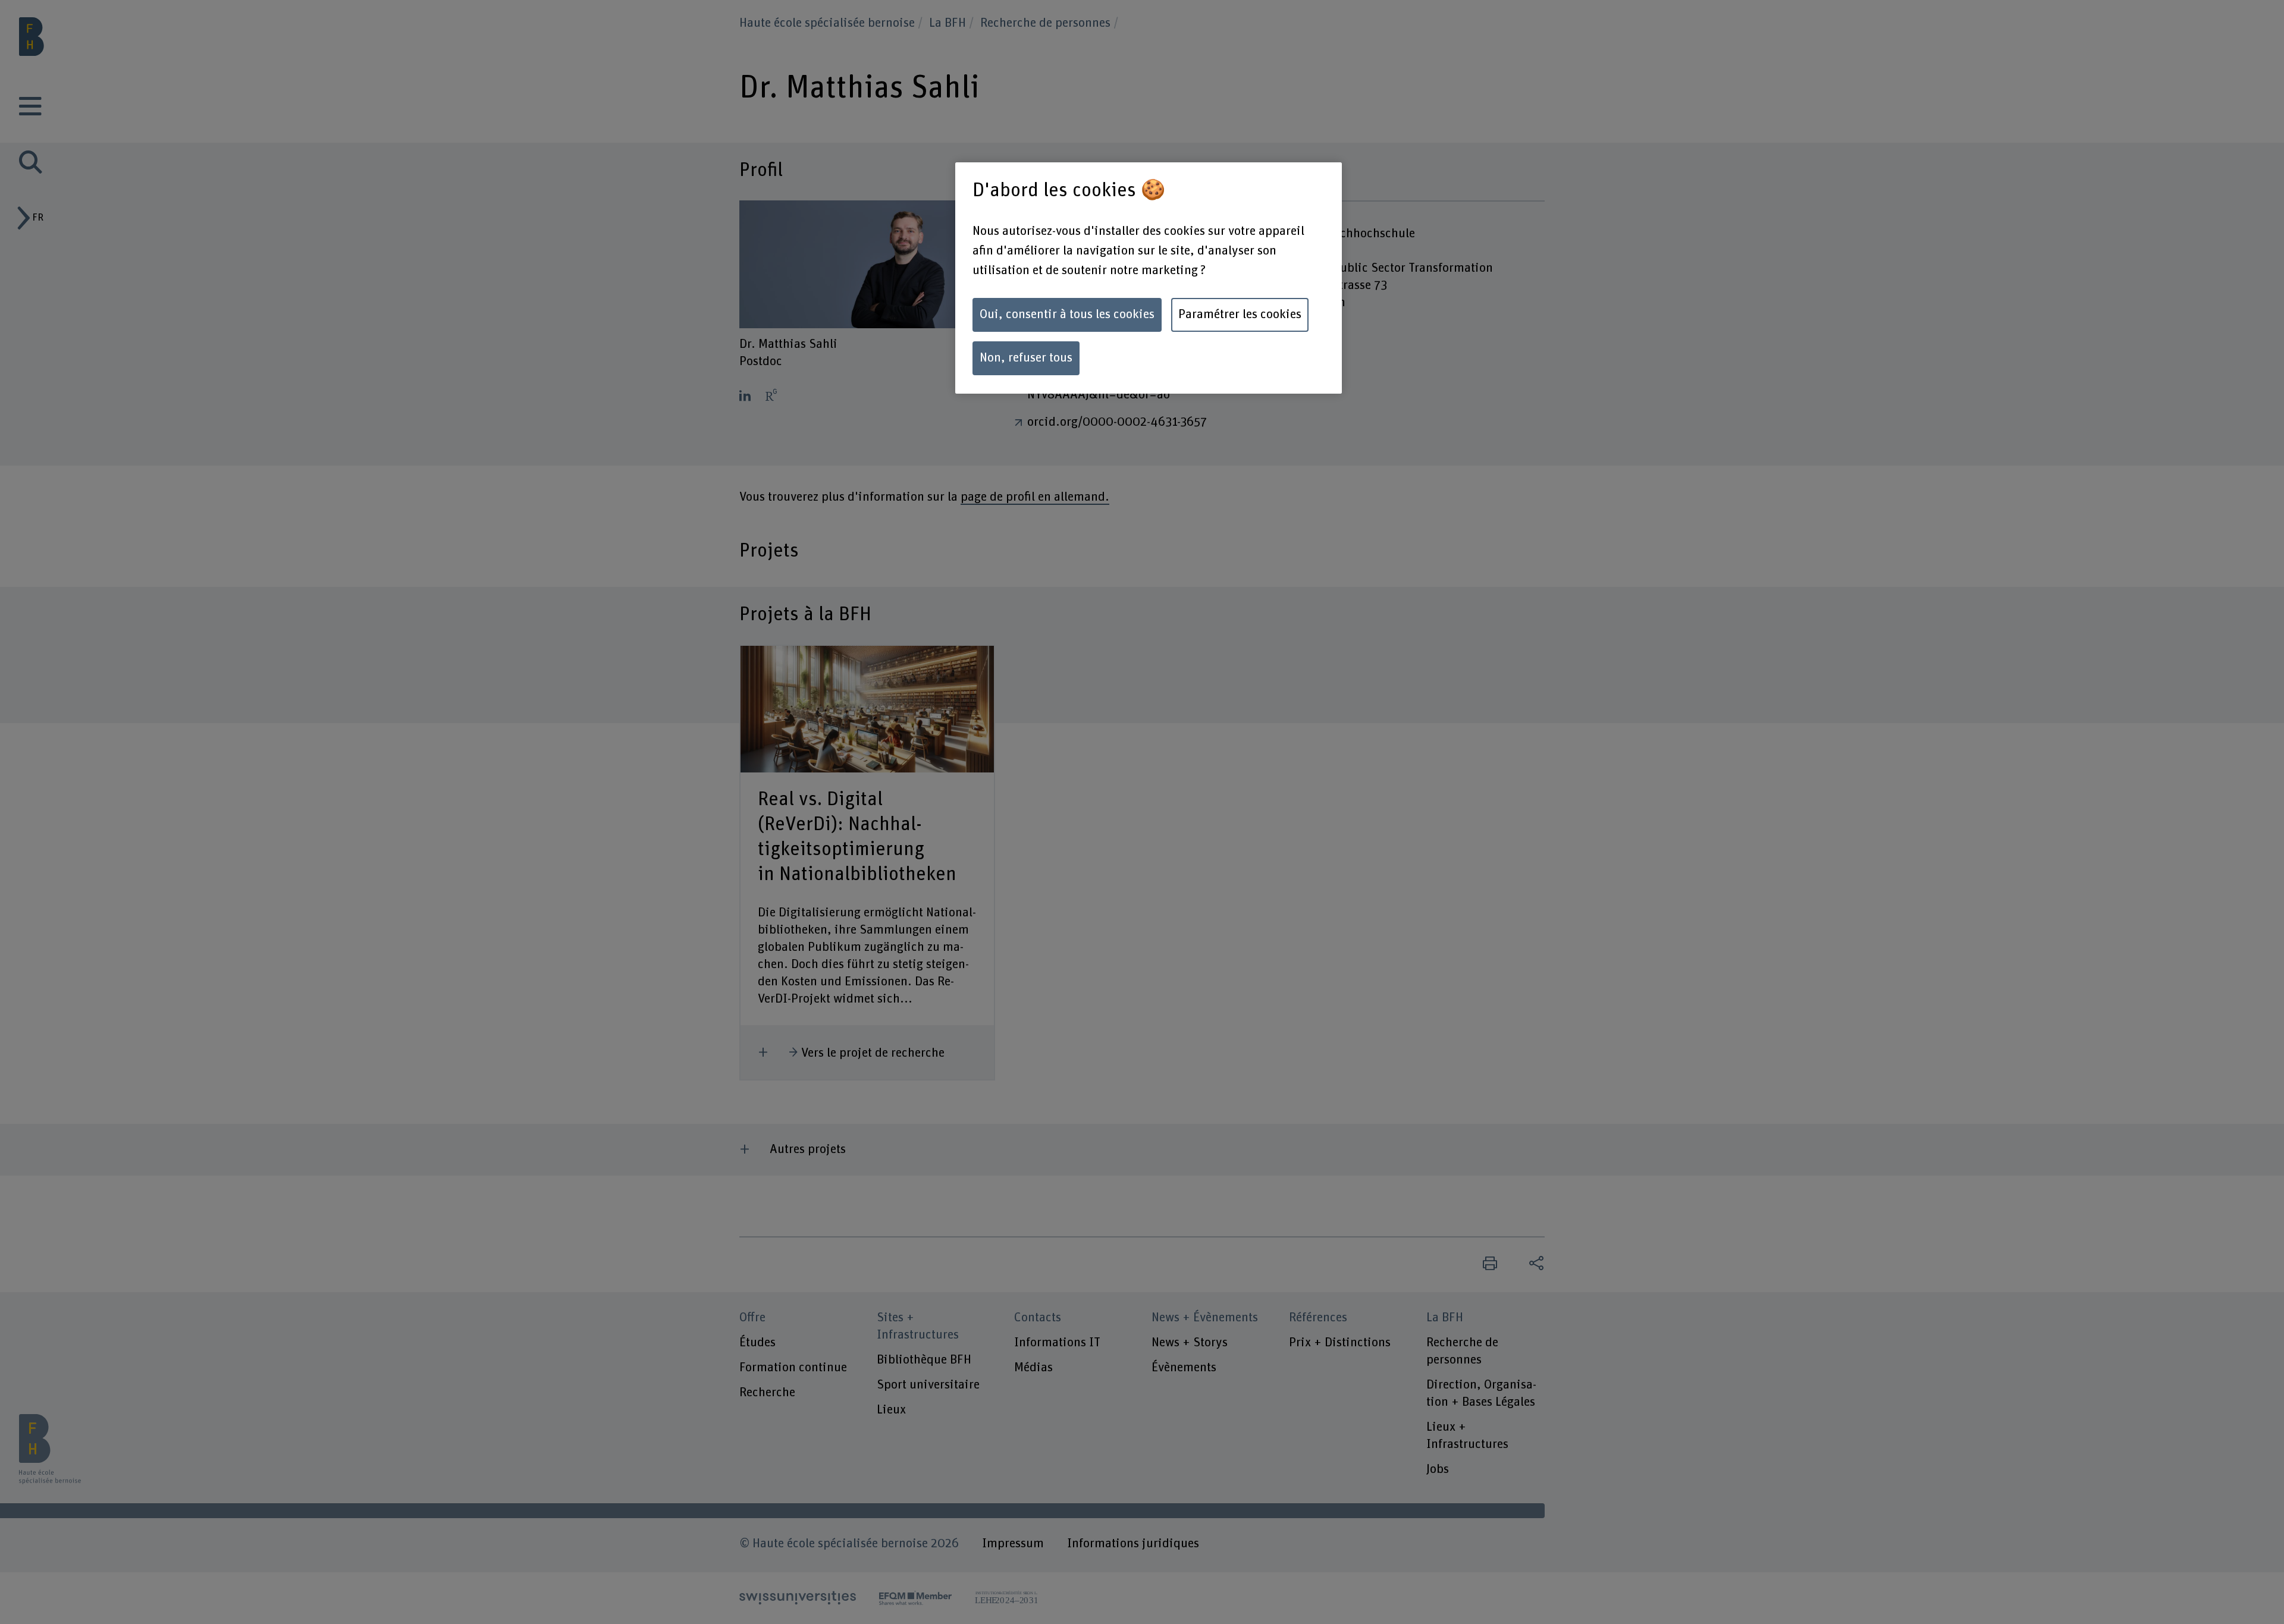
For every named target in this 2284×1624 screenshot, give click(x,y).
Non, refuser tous (1026, 358)
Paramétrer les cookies (1240, 315)
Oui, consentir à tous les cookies (1067, 315)
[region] (1149, 278)
